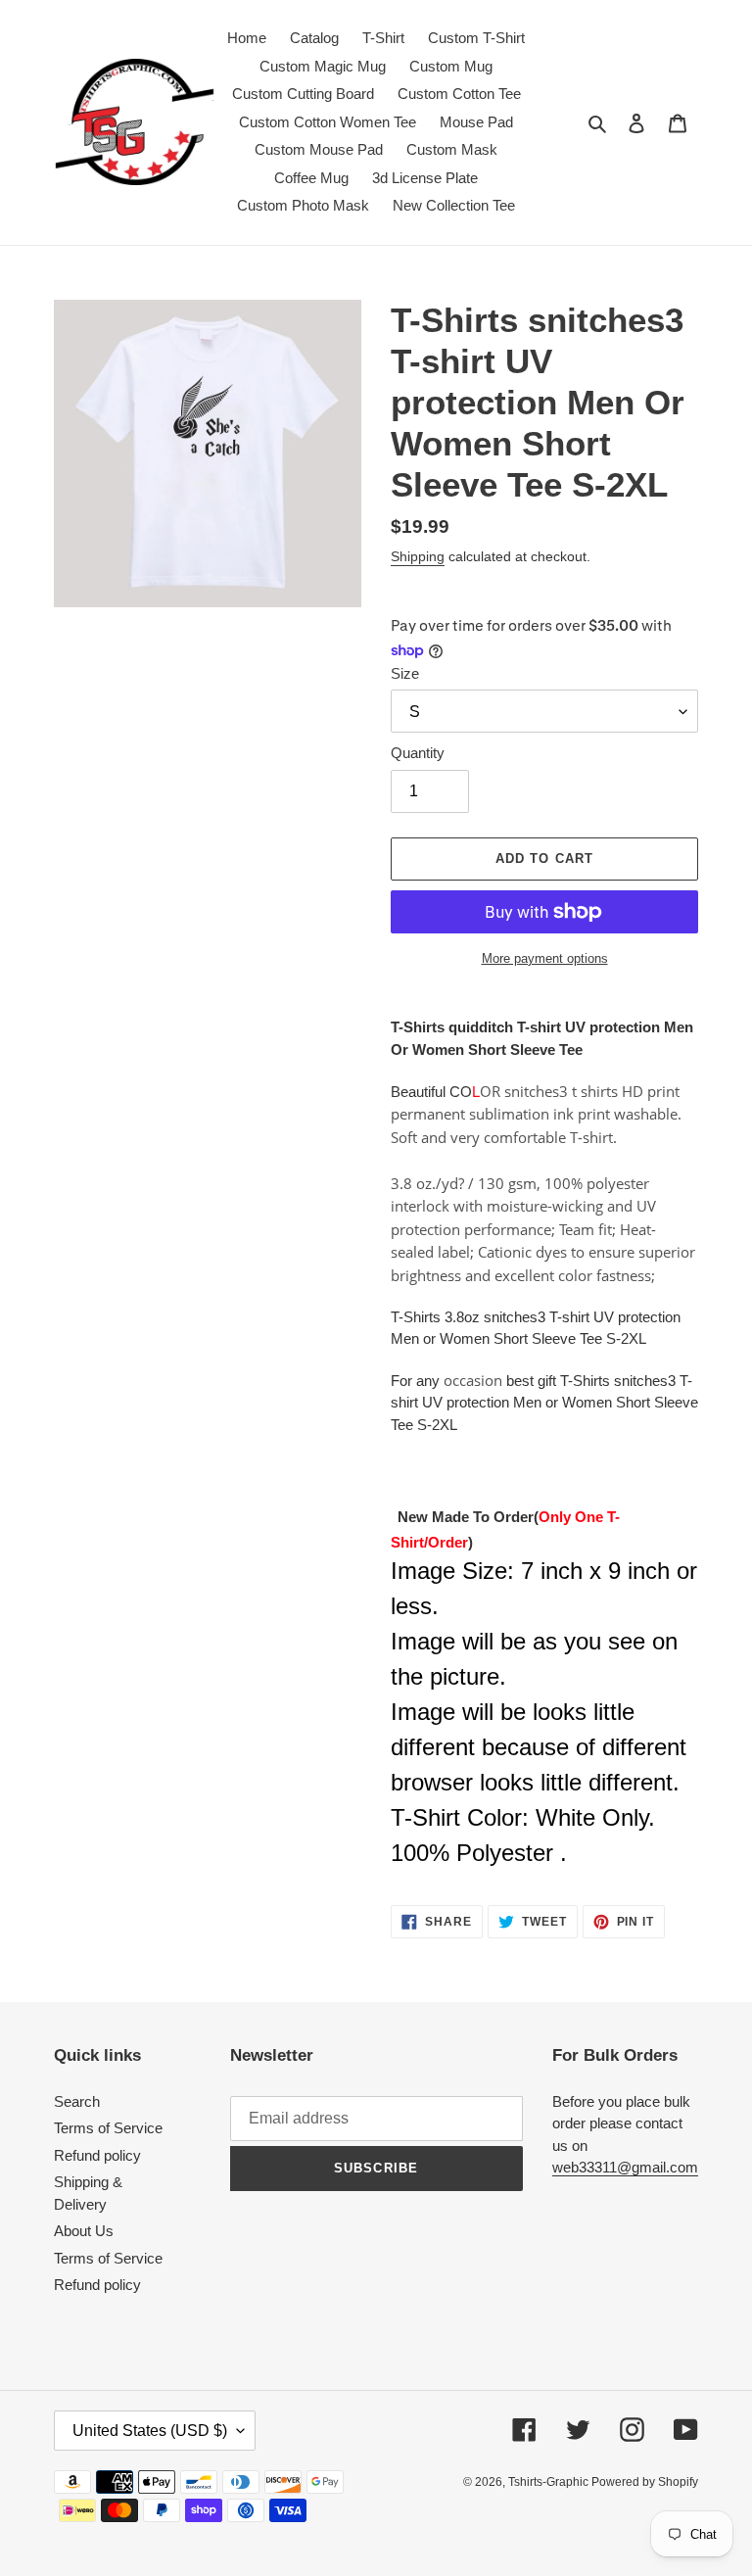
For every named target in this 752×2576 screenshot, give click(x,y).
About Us (84, 2231)
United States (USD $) (150, 2431)
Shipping (418, 556)
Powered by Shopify (645, 2482)
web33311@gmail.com (625, 2167)
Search (77, 2101)
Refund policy (97, 2155)
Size (405, 673)
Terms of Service (108, 2128)
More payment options (545, 958)
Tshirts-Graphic (550, 2482)
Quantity (418, 753)
